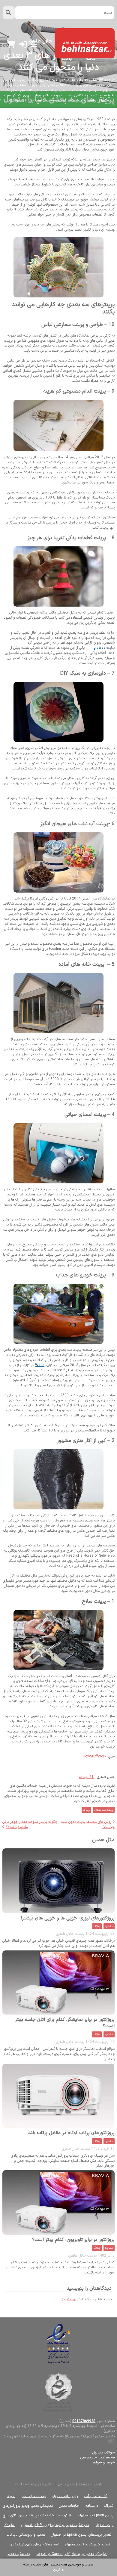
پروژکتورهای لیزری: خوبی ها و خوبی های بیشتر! (68, 1918)
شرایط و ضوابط (103, 2463)
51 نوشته (86, 1777)
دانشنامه (92, 2506)
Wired (40, 1365)
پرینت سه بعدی (104, 1810)
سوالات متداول (103, 2453)
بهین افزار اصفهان (65, 2496)
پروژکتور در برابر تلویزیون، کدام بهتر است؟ (73, 2240)
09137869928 (84, 2421)
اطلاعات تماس (69, 2506)
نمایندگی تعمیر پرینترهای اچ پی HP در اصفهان (55, 2525)
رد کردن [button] (59, 2570)
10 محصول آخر (96, 2496)
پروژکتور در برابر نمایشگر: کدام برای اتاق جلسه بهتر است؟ (65, 2023)
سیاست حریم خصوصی (97, 2457)
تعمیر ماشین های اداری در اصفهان (34, 2544)
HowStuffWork (94, 1757)
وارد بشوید (69, 2299)
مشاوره (109, 1927)
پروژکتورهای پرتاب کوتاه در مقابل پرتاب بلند (71, 2133)
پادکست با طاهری (33, 2496)
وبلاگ (86, 1810)
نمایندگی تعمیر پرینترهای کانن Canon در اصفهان (72, 2554)
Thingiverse (96, 648)
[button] (23, 46)
